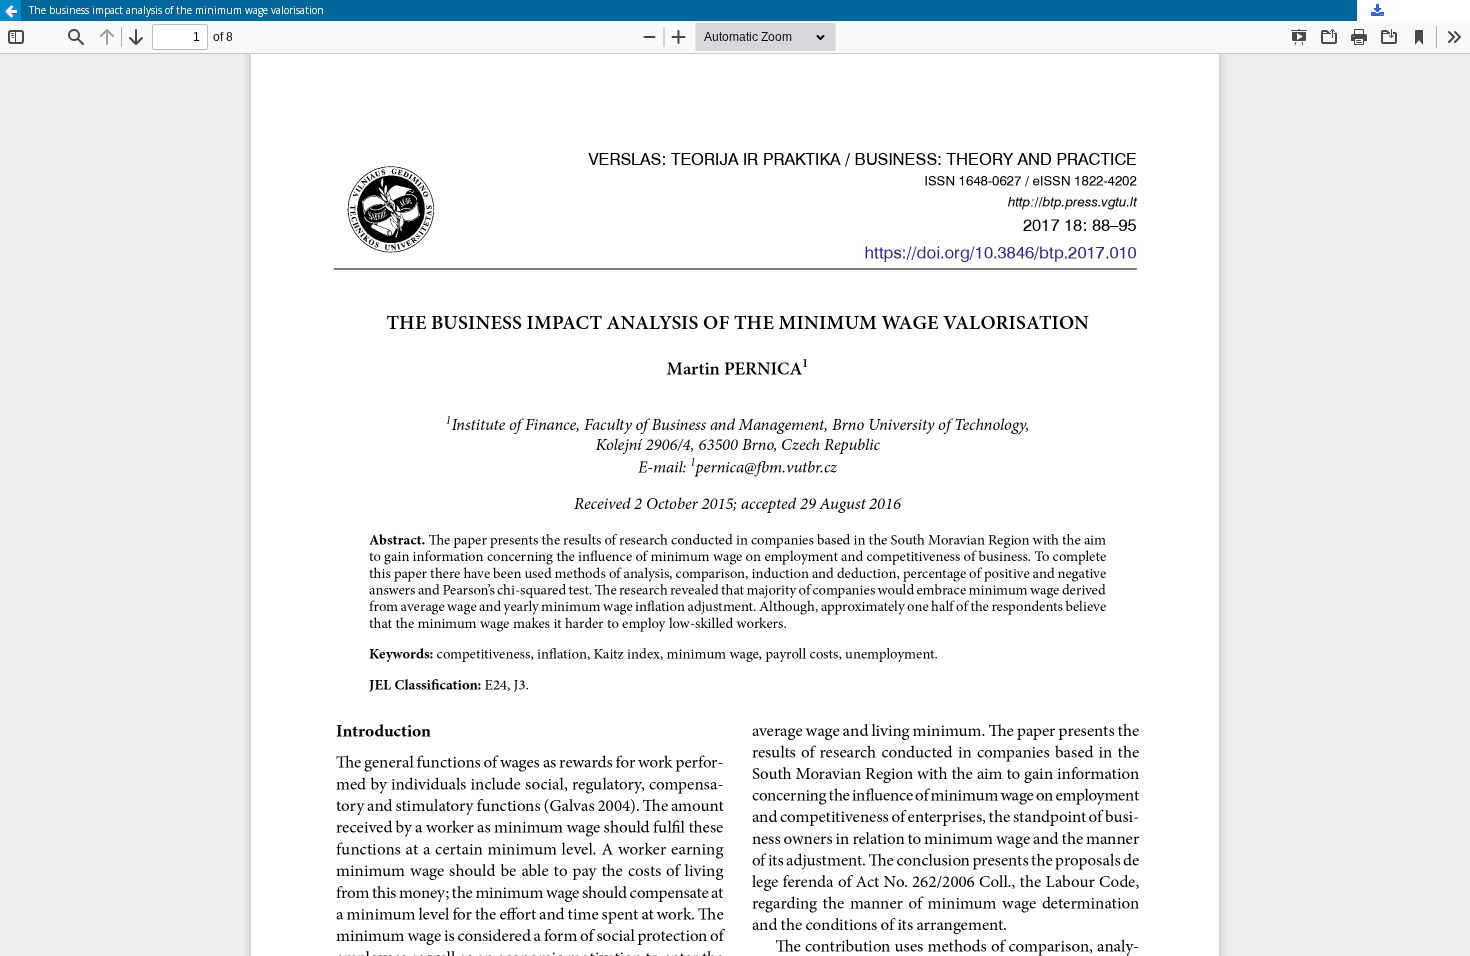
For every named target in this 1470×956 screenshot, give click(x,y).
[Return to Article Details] (10, 10)
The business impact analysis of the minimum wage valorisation (176, 10)
